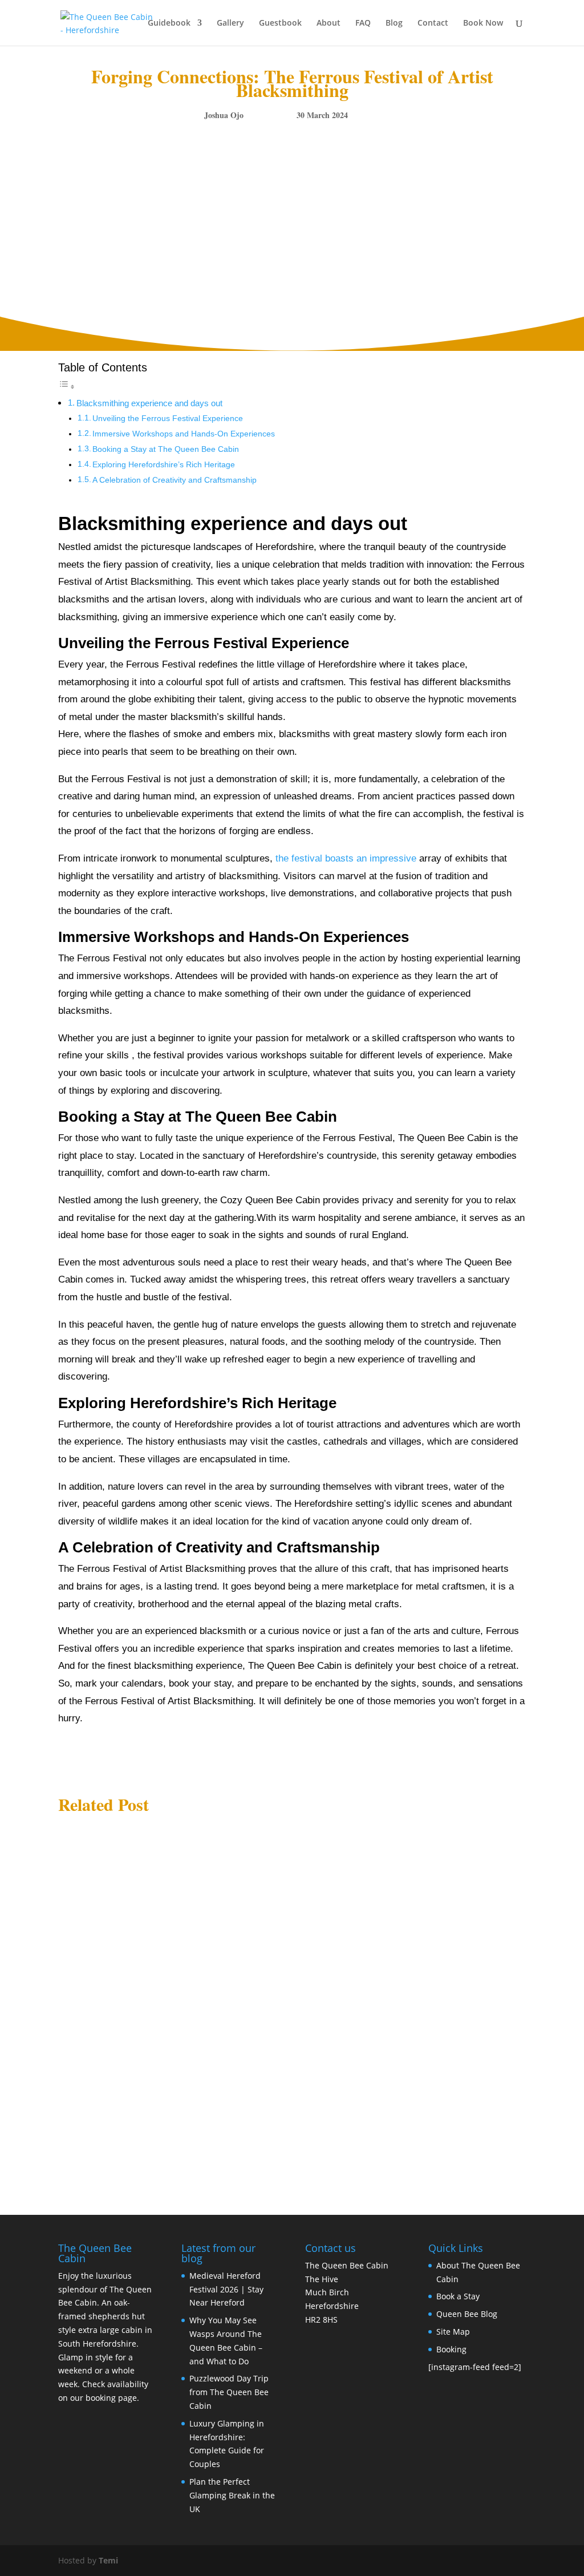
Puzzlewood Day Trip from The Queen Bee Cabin (167, 2088)
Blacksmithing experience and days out (149, 403)
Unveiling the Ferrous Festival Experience (168, 418)
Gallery (230, 23)
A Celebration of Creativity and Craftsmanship (175, 480)
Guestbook (280, 23)
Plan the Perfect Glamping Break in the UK (232, 2495)
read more (87, 1900)
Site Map (453, 2332)
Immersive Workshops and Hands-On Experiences (184, 434)
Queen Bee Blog (467, 2314)
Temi (108, 2560)
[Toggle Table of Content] (67, 387)
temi (86, 1869)
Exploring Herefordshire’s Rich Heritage (164, 465)
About (328, 23)
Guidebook (169, 23)
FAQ (363, 23)
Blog (394, 23)
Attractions (159, 1869)
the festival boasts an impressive (346, 858)
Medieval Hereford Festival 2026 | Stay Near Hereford (175, 1852)
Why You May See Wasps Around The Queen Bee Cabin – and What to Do (216, 1980)
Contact (433, 23)
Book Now (483, 23)
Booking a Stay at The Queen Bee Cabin (166, 449)
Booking (451, 2349)
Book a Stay (458, 2296)
